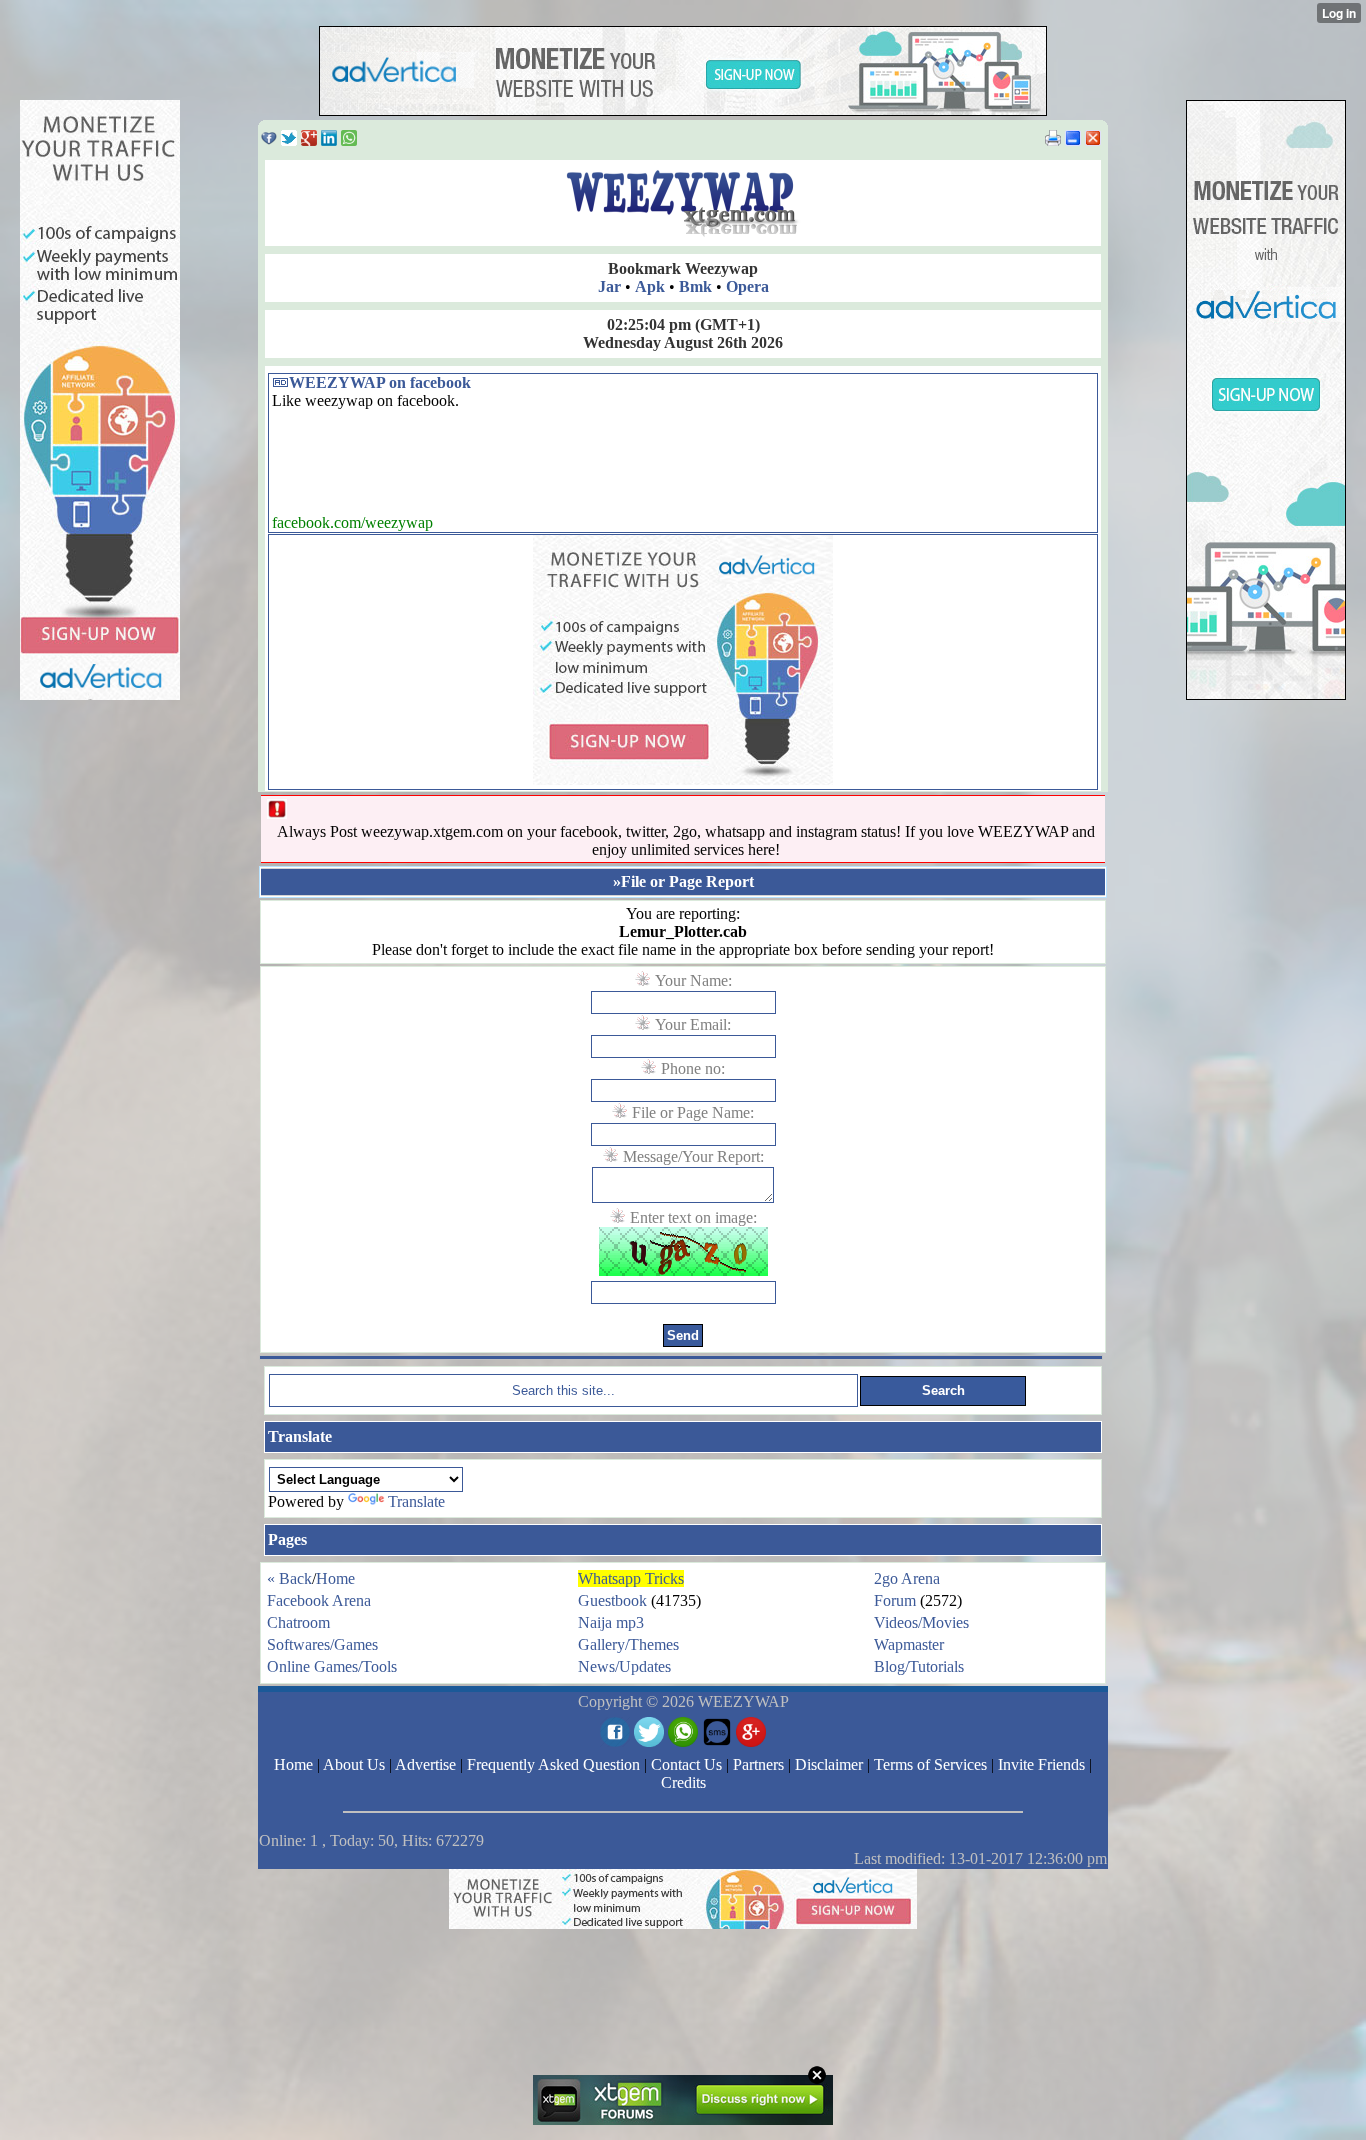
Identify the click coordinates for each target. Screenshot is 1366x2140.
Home (335, 1578)
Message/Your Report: (693, 1156)
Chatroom (298, 1622)
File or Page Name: (693, 1112)
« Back (289, 1578)
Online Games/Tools (332, 1666)
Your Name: (693, 980)
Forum (895, 1600)
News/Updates (624, 1666)
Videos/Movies (921, 1622)
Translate (416, 1501)
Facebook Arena (319, 1600)
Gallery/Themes (628, 1644)
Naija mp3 (611, 1622)
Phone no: (693, 1068)
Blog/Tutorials (919, 1666)
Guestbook (612, 1600)
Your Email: (693, 1024)
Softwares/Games (322, 1644)
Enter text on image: (693, 1217)
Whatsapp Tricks (631, 1578)
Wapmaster (909, 1644)
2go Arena (907, 1578)
